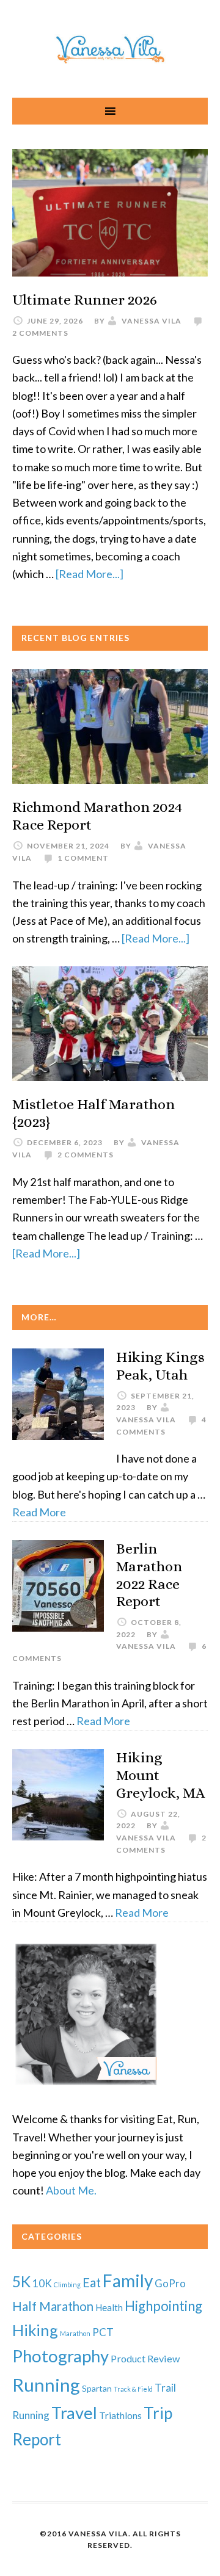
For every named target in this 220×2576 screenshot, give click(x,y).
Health (109, 2307)
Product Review (145, 2358)
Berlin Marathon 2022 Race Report (149, 1575)
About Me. (71, 2190)
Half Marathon (53, 2306)
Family (128, 2281)
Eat (92, 2282)
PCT (103, 2332)
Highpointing (163, 2306)
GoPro (170, 2283)
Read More (39, 1512)
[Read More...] (90, 574)
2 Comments (40, 333)
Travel (74, 2413)
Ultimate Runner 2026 (85, 300)
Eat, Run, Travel (110, 49)
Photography (61, 2356)
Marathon (75, 2333)
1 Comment (83, 858)
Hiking (35, 2330)
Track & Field (133, 2389)
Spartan (97, 2388)
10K (42, 2283)
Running (46, 2385)
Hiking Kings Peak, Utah (160, 1366)
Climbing (67, 2285)
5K (21, 2281)
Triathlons (120, 2415)
